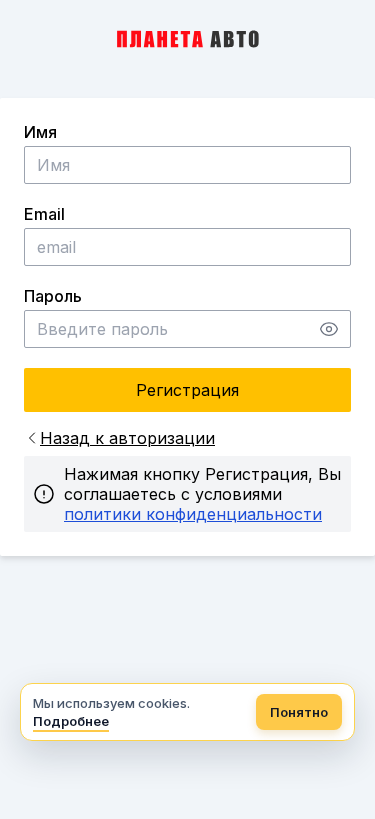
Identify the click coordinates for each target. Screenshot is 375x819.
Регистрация (187, 390)
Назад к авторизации (127, 438)
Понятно (299, 712)
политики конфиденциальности (193, 514)
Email (44, 214)
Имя (40, 132)
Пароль (53, 296)
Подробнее (71, 721)
